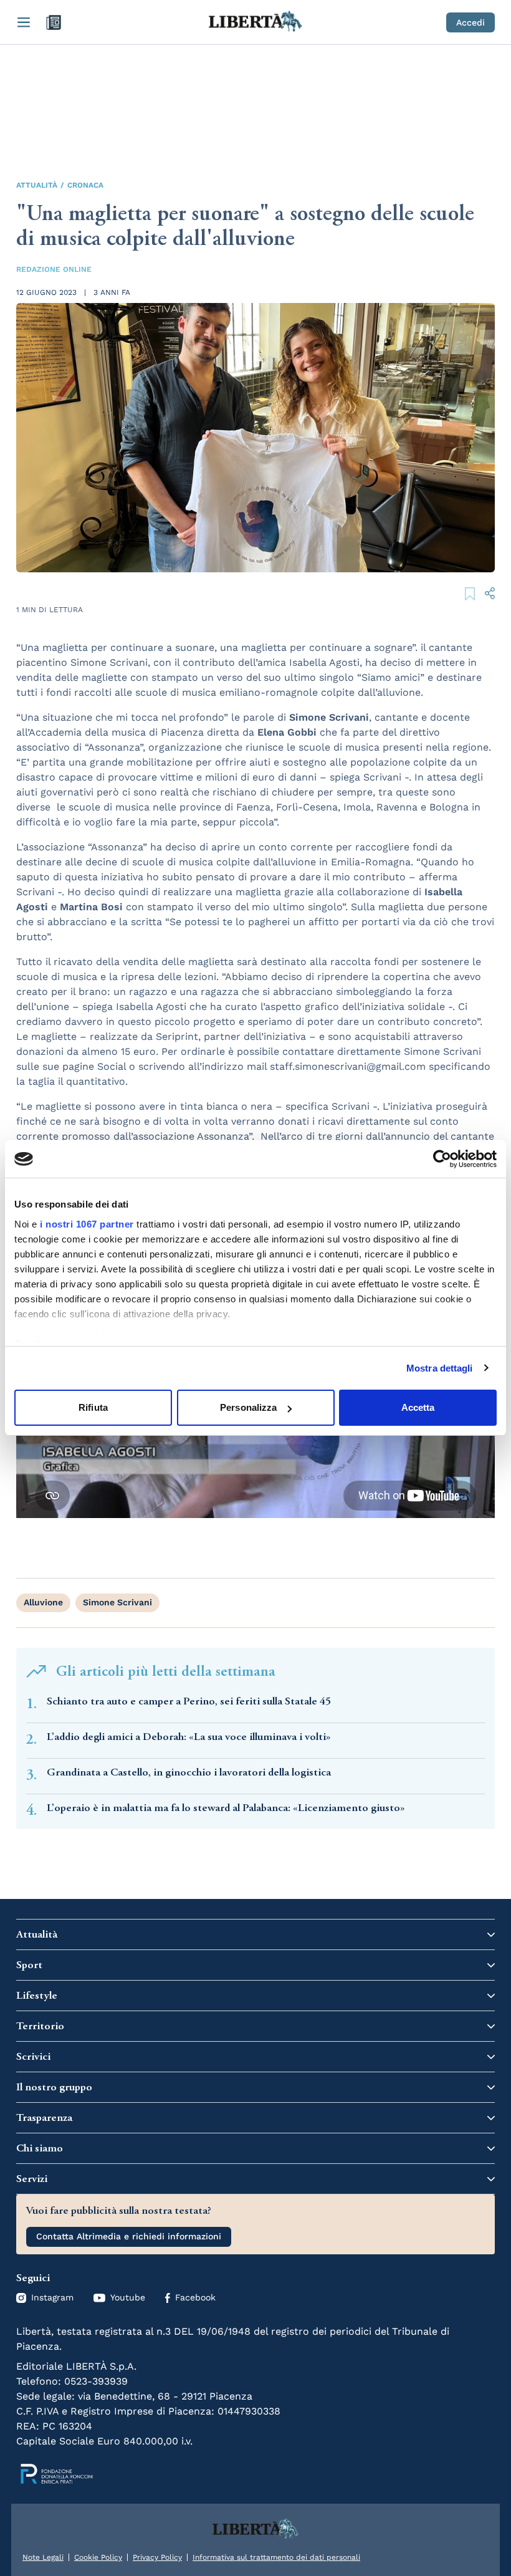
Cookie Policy (98, 2557)
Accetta (418, 1407)
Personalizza (248, 1407)
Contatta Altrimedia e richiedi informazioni (129, 2236)
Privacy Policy (157, 2557)
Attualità (37, 185)
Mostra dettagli (440, 1368)
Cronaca (85, 185)
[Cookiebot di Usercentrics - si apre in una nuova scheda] (442, 1159)
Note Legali (43, 2557)
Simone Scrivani (117, 1602)
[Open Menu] (24, 22)
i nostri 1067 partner (87, 1224)
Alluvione (43, 1602)
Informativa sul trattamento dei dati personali (276, 2557)
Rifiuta (93, 1407)
